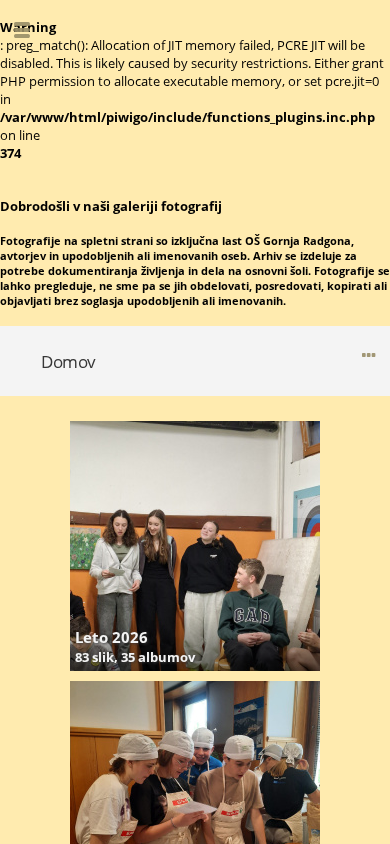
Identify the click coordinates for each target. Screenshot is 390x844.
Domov (68, 361)
